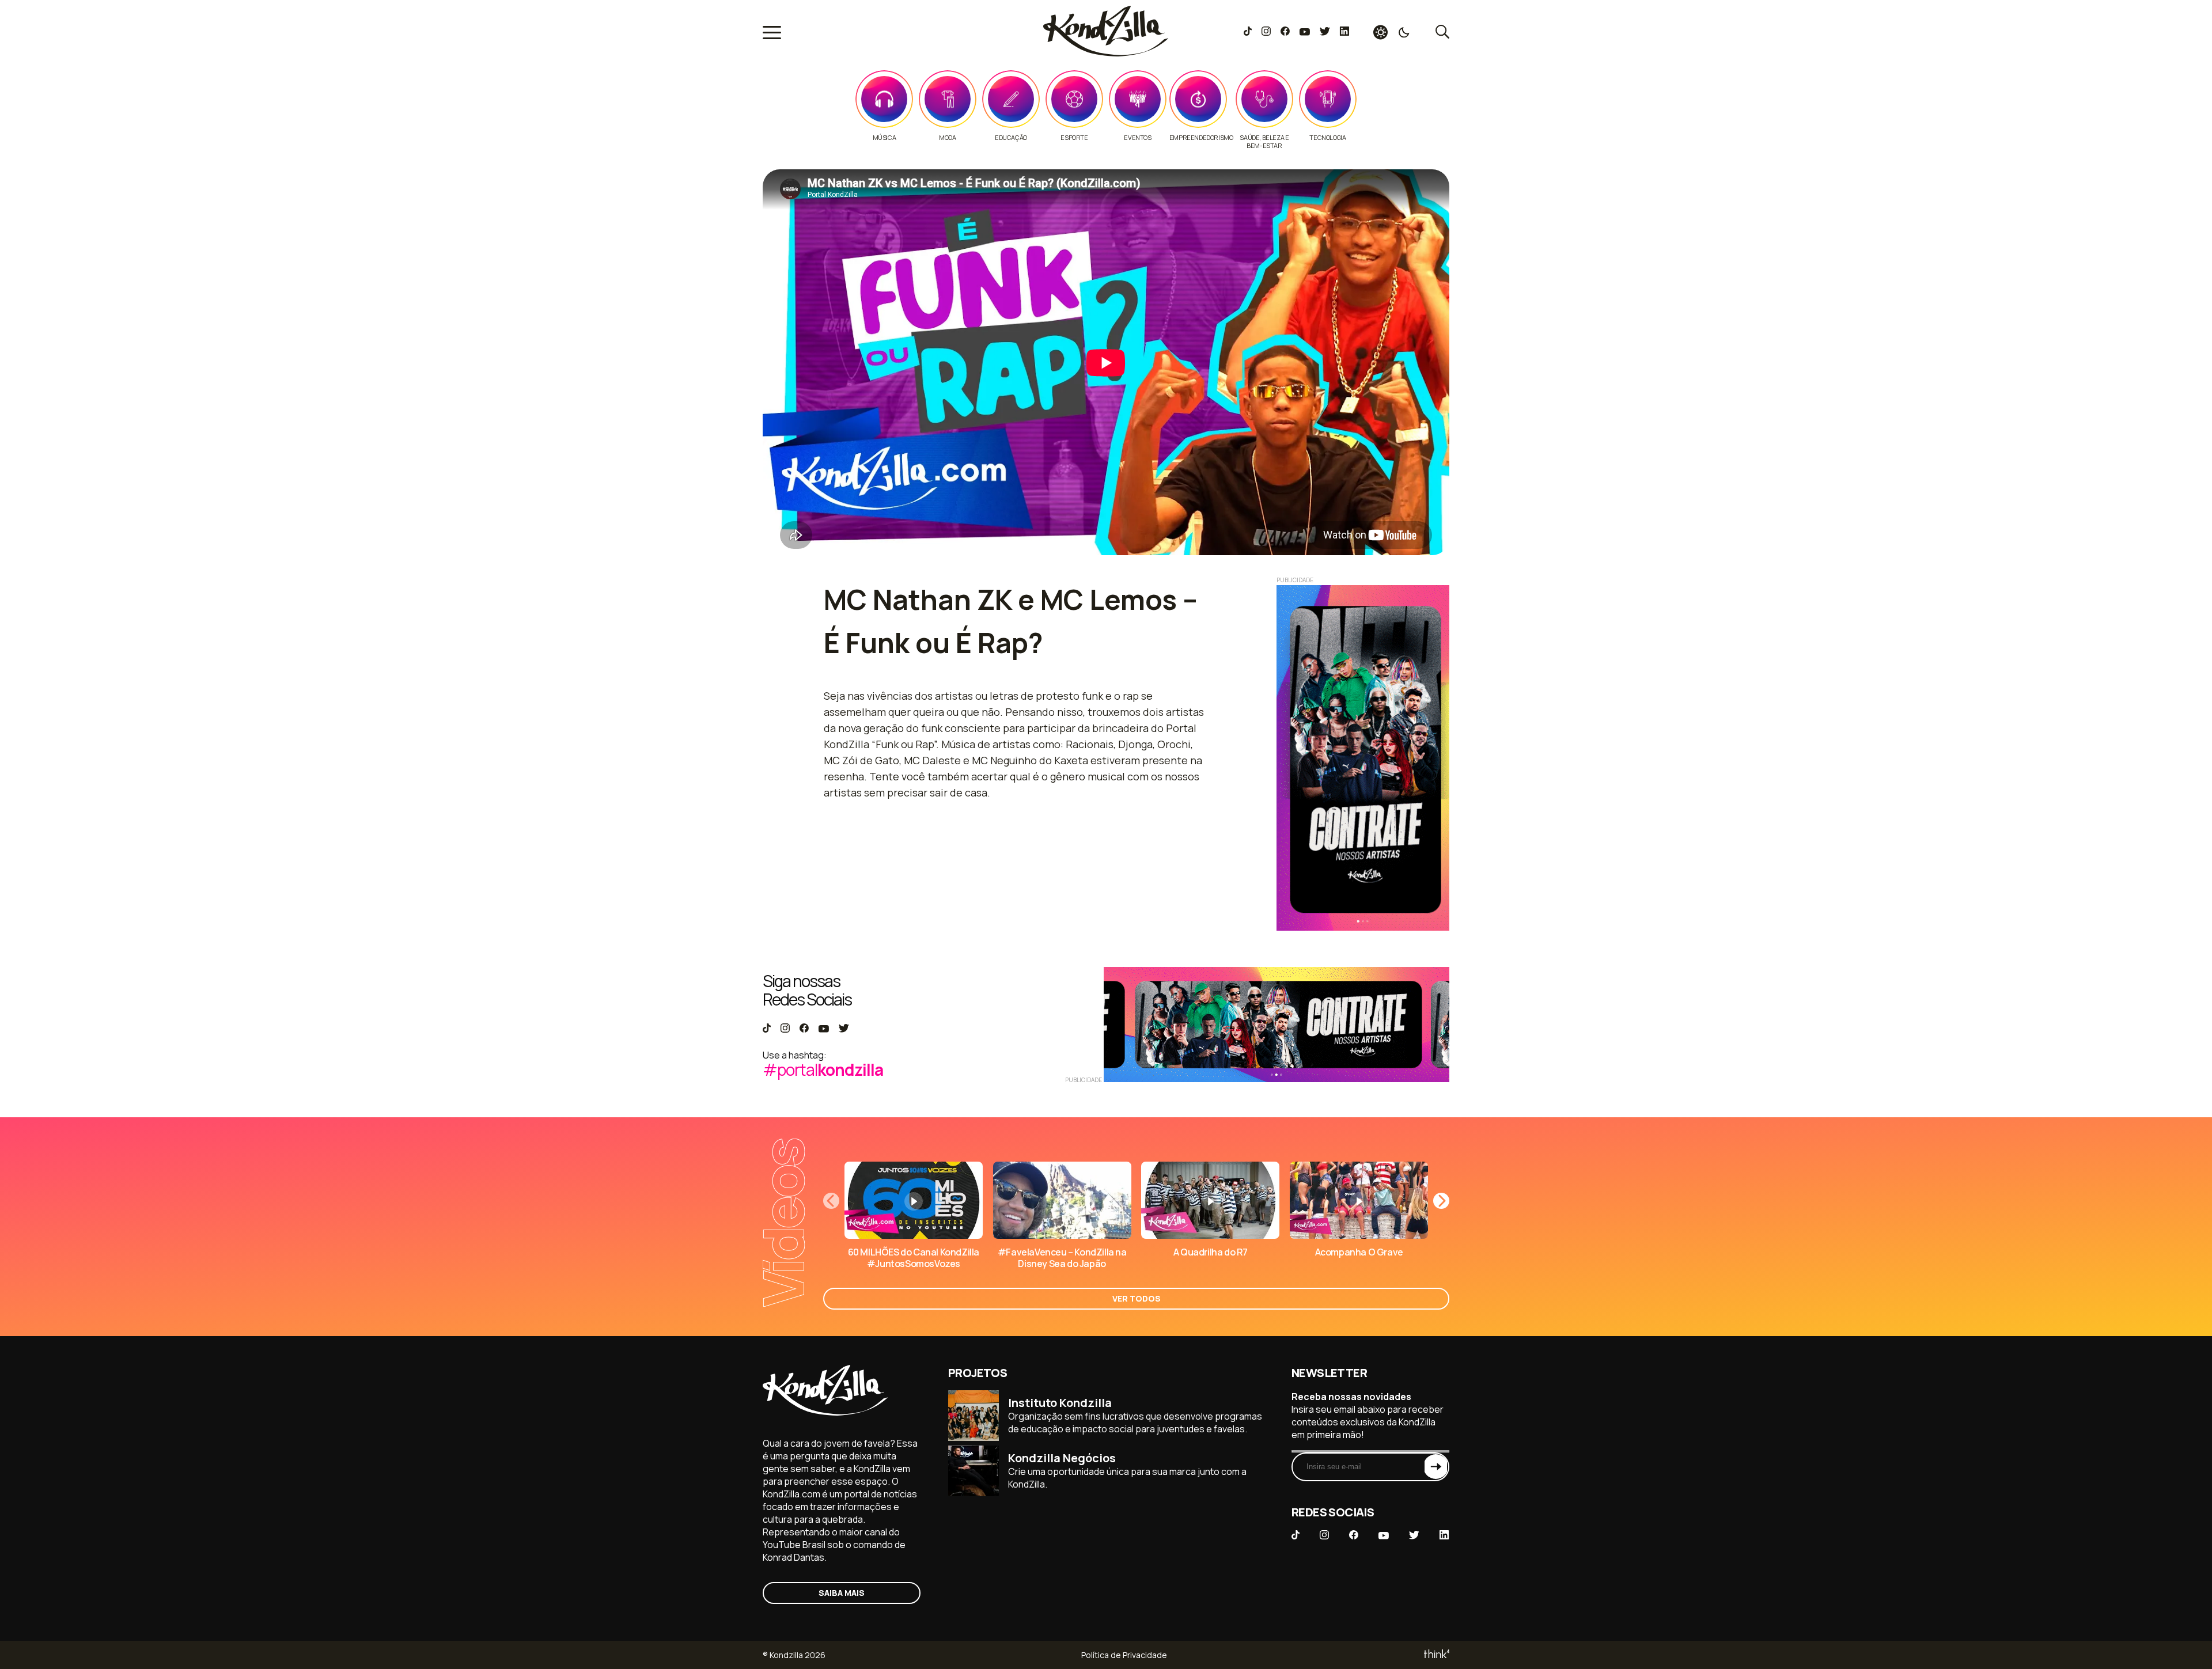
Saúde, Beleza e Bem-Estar (1264, 142)
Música (885, 138)
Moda (947, 138)
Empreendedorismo (1201, 138)
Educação (1011, 138)
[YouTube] (1304, 32)
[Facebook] (1285, 32)
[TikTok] (1248, 32)
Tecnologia (1327, 138)
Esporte (1074, 138)
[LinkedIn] (1344, 32)
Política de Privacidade (1124, 1655)
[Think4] (1436, 1655)
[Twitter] (1325, 32)
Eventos (1137, 138)
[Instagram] (1266, 32)
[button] (1441, 1201)
